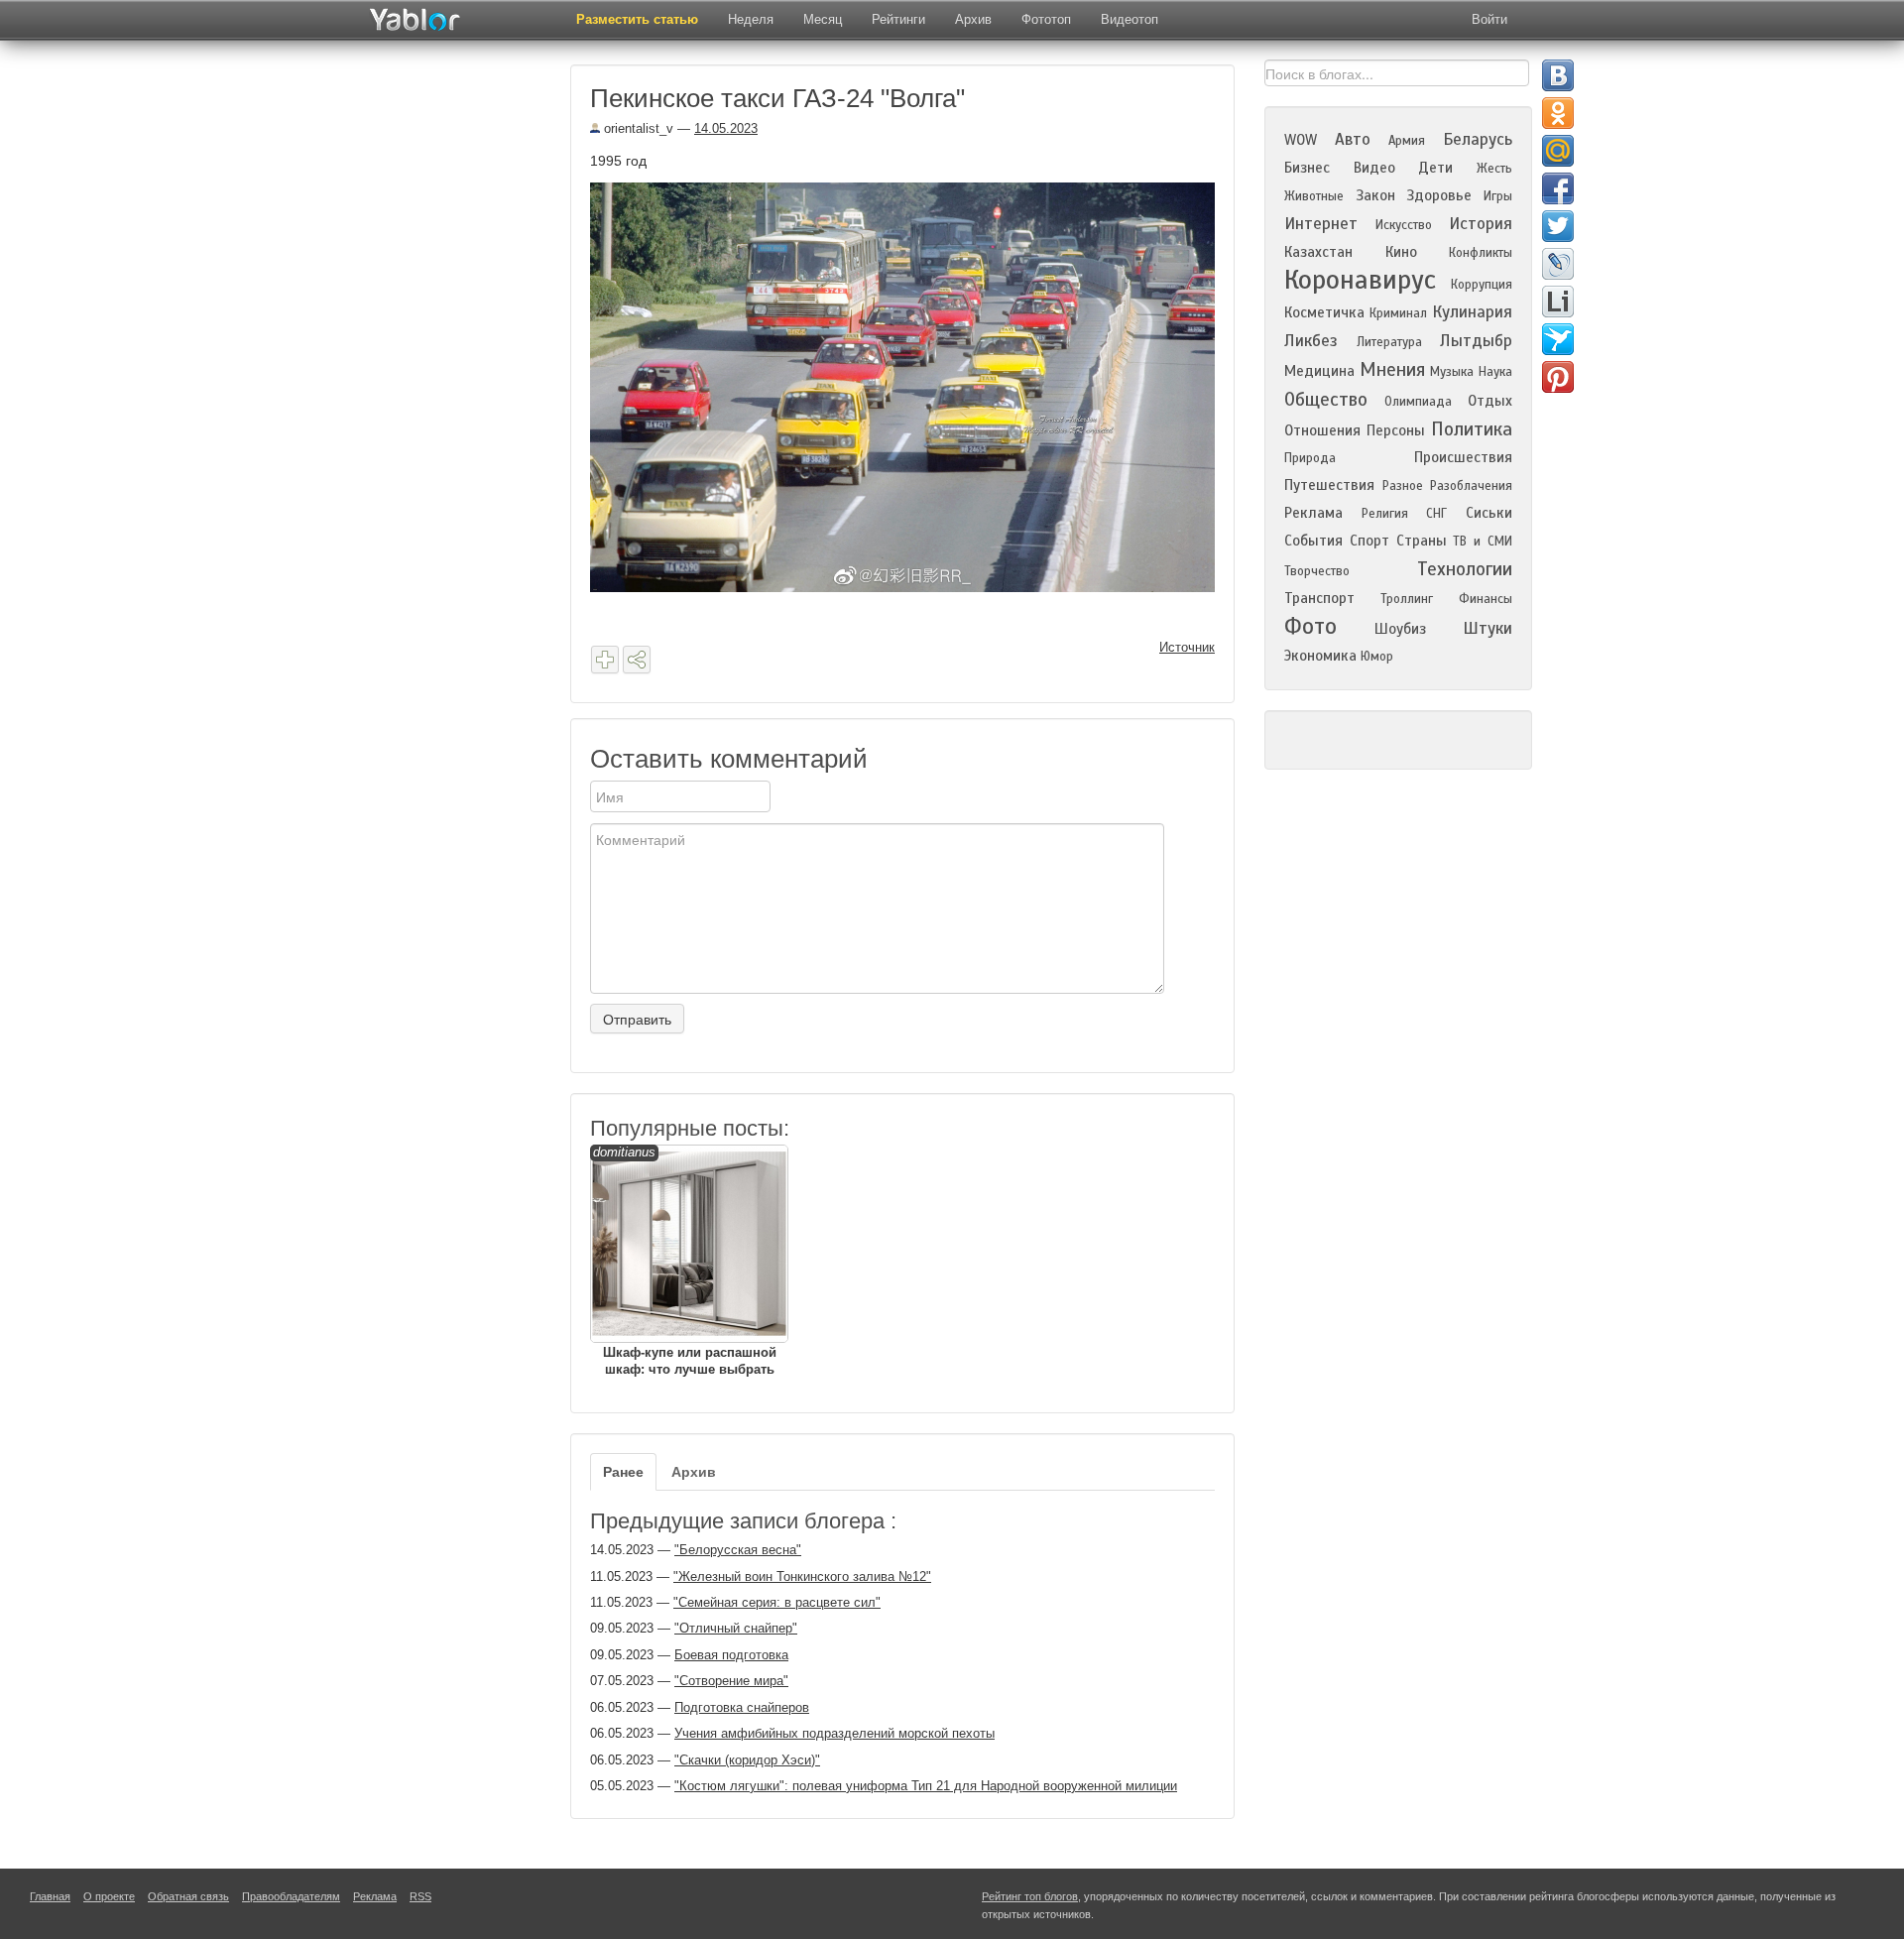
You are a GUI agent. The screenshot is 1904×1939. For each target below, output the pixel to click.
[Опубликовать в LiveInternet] (1558, 302)
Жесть (1494, 169)
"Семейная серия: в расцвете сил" (777, 1602)
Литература (1389, 342)
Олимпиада (1418, 402)
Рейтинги (898, 19)
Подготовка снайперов (742, 1707)
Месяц (823, 19)
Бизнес (1307, 168)
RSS (420, 1896)
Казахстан (1318, 252)
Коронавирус (1360, 280)
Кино (1401, 252)
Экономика (1320, 656)
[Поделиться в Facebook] (1558, 188)
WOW (1301, 140)
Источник (1187, 647)
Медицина (1319, 371)
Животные (1314, 196)
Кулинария (1472, 312)
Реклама (1313, 513)
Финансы (1486, 599)
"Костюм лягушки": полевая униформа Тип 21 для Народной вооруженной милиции (926, 1786)
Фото (1310, 626)
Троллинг (1407, 599)
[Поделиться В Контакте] (1558, 75)
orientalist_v (637, 128)
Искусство (1404, 225)
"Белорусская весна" (738, 1550)
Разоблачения (1471, 486)
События (1313, 541)
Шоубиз (1400, 629)
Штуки (1487, 628)
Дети (1435, 168)
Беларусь (1478, 139)
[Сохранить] (605, 660)
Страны (1422, 541)
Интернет (1321, 224)
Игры (1498, 196)
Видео (1374, 168)
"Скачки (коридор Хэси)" (747, 1760)
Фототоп (1046, 19)
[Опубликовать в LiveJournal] (1558, 264)
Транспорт (1319, 598)
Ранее (623, 1472)
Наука (1495, 372)
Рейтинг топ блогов (1030, 1896)
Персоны (1396, 430)
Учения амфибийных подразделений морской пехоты (834, 1733)
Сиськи (1489, 513)
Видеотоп (1130, 19)
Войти (1489, 19)
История (1481, 224)
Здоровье (1439, 195)
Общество (1326, 399)
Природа (1310, 458)
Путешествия (1329, 485)
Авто (1353, 139)
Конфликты (1481, 253)
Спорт (1369, 541)
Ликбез (1311, 341)
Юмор (1377, 657)
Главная (50, 1896)
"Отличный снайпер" (736, 1628)
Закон (1375, 195)
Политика (1472, 429)
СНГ (1436, 514)
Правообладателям (291, 1896)
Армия (1407, 141)
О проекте (109, 1896)
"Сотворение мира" (731, 1681)
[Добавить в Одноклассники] (1558, 113)
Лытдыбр (1476, 341)
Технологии (1465, 569)
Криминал (1398, 313)
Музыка (1452, 372)
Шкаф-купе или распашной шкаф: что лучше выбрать (685, 1261)
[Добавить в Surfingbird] (1558, 339)
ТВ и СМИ (1483, 542)
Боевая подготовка (731, 1655)
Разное (1403, 486)
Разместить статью (637, 19)
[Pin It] (1558, 377)
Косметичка (1324, 312)
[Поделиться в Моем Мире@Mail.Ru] (1558, 151)
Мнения (1392, 369)
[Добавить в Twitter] (1558, 226)
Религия (1385, 514)
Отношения (1322, 430)
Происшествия (1463, 457)
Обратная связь (188, 1896)
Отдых (1490, 401)
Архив (973, 19)
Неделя (751, 19)
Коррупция (1482, 285)
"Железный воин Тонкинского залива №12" (802, 1576)
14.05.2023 (726, 128)
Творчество (1317, 571)
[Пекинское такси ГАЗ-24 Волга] (910, 386)
